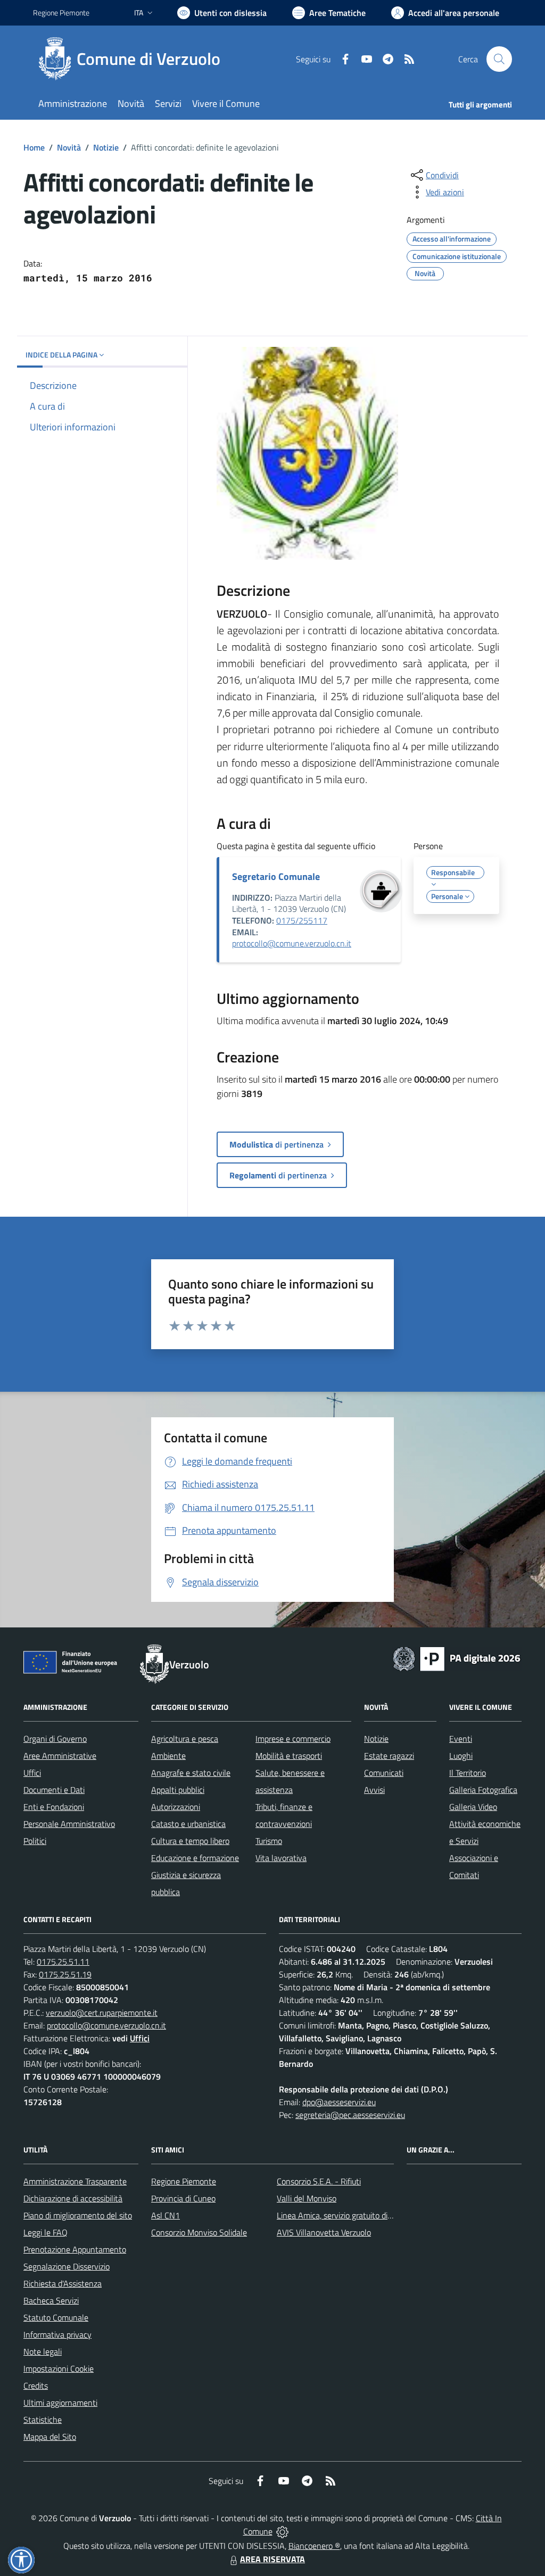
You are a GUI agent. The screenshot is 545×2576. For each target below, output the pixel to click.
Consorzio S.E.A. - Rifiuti (319, 2181)
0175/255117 (302, 920)
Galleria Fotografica (483, 1790)
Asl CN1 (166, 2215)
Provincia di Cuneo (183, 2198)
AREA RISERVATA (272, 2559)
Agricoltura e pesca (185, 1739)
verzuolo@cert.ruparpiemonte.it (102, 2013)
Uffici (32, 1773)
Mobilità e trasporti (289, 1756)
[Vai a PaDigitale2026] (457, 1658)
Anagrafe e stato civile (191, 1773)
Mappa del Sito (50, 2437)
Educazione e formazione (195, 1858)
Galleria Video (473, 1807)
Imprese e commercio (293, 1739)
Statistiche (43, 2420)
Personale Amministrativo (69, 1824)
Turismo (269, 1841)
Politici (35, 1841)
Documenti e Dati (54, 1790)
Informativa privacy (57, 2334)
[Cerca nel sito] (499, 59)
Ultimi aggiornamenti (60, 2403)
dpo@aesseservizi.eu (339, 2102)
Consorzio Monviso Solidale (199, 2232)
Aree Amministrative (60, 1756)
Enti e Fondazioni (54, 1807)
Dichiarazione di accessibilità (73, 2198)
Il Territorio (468, 1773)
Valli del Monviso (307, 2198)
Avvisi (374, 1790)
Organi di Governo (55, 1739)
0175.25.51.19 (65, 1974)
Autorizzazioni (176, 1807)
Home (34, 147)
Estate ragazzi (389, 1756)
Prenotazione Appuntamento (75, 2249)
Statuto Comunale (56, 2317)
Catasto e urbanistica (188, 1824)
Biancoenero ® (314, 2546)
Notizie (106, 147)
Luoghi (461, 1756)
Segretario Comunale (276, 876)
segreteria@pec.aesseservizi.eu (350, 2115)
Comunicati (384, 1773)
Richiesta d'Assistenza (63, 2283)
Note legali (43, 2351)
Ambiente (168, 1756)
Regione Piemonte (61, 13)
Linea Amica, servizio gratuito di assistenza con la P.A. (371, 2215)
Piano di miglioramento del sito (78, 2215)
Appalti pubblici (178, 1790)
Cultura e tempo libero (190, 1841)
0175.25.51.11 (63, 1962)
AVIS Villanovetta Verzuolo (324, 2232)
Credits (36, 2386)
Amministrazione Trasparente (75, 2181)
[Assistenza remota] (282, 2531)
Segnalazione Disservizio (67, 2266)
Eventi (461, 1739)
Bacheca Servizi (51, 2300)
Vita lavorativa (281, 1858)
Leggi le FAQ (46, 2232)
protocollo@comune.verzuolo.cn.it (292, 943)
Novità (69, 147)
